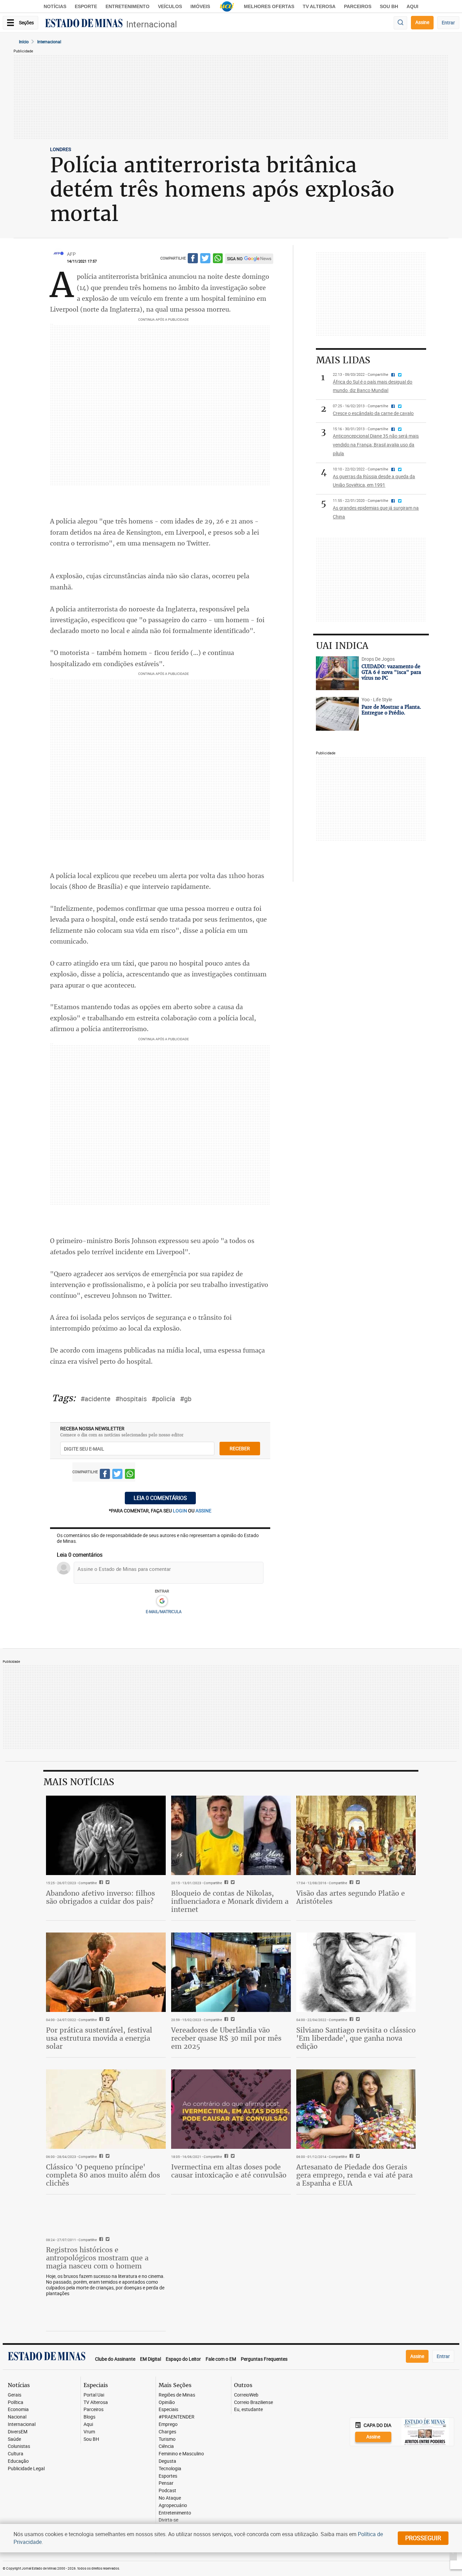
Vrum (89, 2432)
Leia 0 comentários (160, 1498)
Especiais (168, 2410)
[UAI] (227, 6)
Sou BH (389, 6)
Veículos (170, 6)
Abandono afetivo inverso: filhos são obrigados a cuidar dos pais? (100, 1897)
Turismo (167, 2439)
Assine (422, 22)
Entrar (448, 22)
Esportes (168, 2476)
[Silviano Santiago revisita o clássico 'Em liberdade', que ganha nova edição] (356, 1972)
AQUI (412, 6)
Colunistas (19, 2446)
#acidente (96, 1399)
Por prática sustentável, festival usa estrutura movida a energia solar (99, 2038)
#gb (186, 1399)
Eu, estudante (248, 2410)
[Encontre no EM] (400, 23)
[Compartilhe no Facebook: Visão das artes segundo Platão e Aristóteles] (351, 1883)
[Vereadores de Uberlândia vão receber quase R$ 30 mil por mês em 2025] (231, 1972)
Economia (18, 2410)
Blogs (89, 2417)
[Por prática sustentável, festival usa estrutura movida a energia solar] (106, 1972)
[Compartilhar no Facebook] (193, 259)
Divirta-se (168, 2520)
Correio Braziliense (253, 2402)
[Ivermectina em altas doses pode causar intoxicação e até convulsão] (231, 2109)
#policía (163, 1399)
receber (240, 1448)
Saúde (14, 2439)
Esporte (86, 6)
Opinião (167, 2402)
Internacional (152, 24)
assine (203, 1511)
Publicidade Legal (26, 2469)
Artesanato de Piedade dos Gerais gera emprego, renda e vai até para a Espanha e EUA (354, 2175)
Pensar (166, 2483)
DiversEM (18, 2432)
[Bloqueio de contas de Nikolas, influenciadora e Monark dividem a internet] (231, 1836)
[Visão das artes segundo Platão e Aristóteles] (356, 1836)
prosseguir (423, 2538)
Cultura (16, 2454)
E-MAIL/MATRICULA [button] (164, 1611)
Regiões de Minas (177, 2395)
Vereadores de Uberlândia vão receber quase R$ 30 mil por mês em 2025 (226, 2038)
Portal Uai (94, 2395)
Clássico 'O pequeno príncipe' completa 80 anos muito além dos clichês (103, 2175)
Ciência (166, 2446)
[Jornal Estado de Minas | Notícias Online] (84, 24)
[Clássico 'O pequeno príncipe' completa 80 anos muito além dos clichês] (106, 2109)
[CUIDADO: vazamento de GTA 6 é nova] (337, 673)
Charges (167, 2432)
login (180, 1511)
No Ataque (170, 2498)
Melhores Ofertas (269, 6)
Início (24, 42)
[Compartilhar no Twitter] (205, 259)
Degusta (167, 2461)
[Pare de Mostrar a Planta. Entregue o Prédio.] (337, 714)
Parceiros (358, 6)
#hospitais (131, 1399)
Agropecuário (173, 2506)
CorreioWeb (246, 2395)
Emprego (168, 2424)
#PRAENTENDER (177, 2417)
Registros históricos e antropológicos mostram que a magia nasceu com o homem (97, 2258)
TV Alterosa (319, 6)
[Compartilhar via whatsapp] (218, 259)
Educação (18, 2461)
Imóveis (200, 6)
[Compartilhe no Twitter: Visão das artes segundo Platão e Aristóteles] (357, 1883)
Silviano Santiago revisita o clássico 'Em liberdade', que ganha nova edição (356, 2038)
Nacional (17, 2417)
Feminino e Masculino (181, 2454)
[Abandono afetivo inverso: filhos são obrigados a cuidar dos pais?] (106, 1836)
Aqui (88, 2424)
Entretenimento (128, 6)
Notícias (55, 6)
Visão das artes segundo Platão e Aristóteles (351, 1897)
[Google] (162, 1601)
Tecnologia (170, 2469)
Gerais (15, 2395)
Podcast (167, 2491)
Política (16, 2402)
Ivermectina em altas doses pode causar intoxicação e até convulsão (229, 2171)
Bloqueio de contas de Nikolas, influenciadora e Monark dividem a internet (230, 1901)
